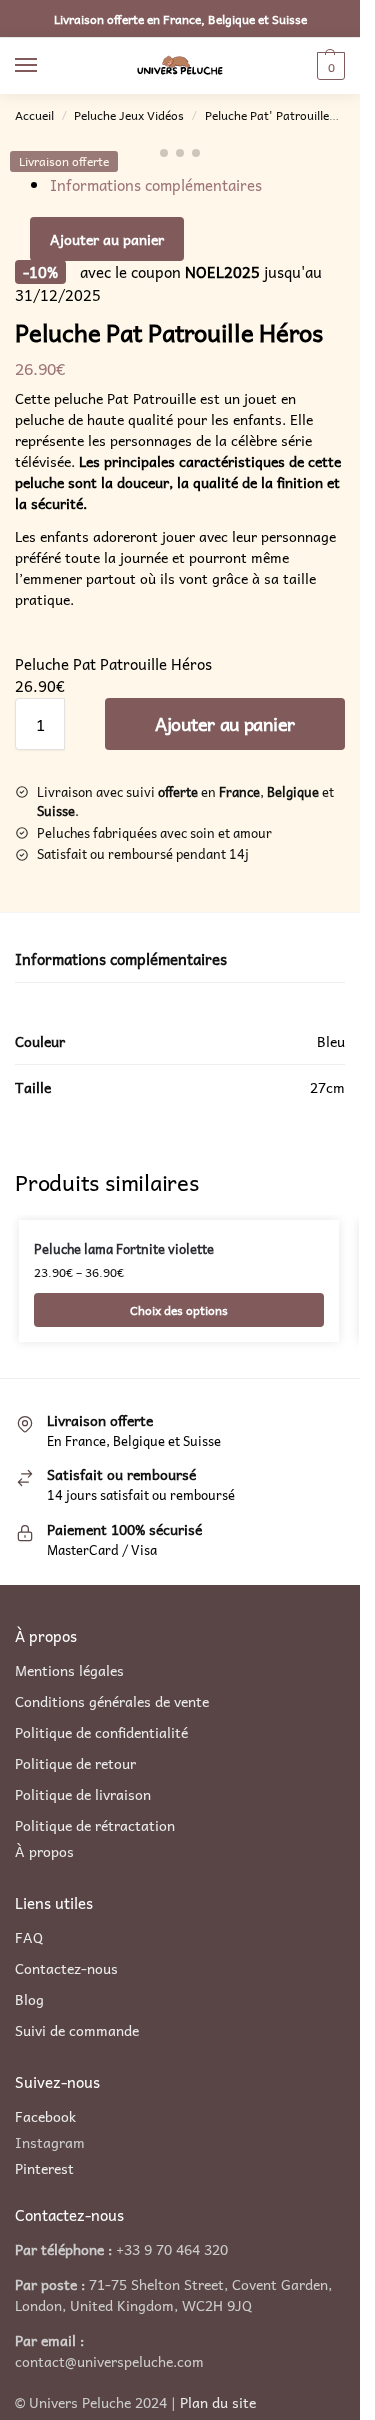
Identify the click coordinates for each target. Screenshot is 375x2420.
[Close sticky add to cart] (21, 641)
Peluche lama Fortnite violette (124, 1249)
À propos (44, 1851)
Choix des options (179, 1310)
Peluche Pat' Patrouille (267, 115)
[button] (328, 66)
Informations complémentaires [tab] (121, 959)
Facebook (45, 2116)
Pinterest (44, 2168)
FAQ (29, 1937)
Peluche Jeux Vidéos (129, 115)
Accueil (34, 115)
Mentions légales (69, 1670)
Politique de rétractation (95, 1825)
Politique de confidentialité (101, 1732)
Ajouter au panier (107, 239)
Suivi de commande (77, 2030)
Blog (29, 1999)
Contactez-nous (66, 1968)
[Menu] (45, 66)
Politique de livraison (83, 1794)
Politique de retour (75, 1763)
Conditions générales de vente (112, 1701)
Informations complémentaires (156, 185)
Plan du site (218, 2402)
